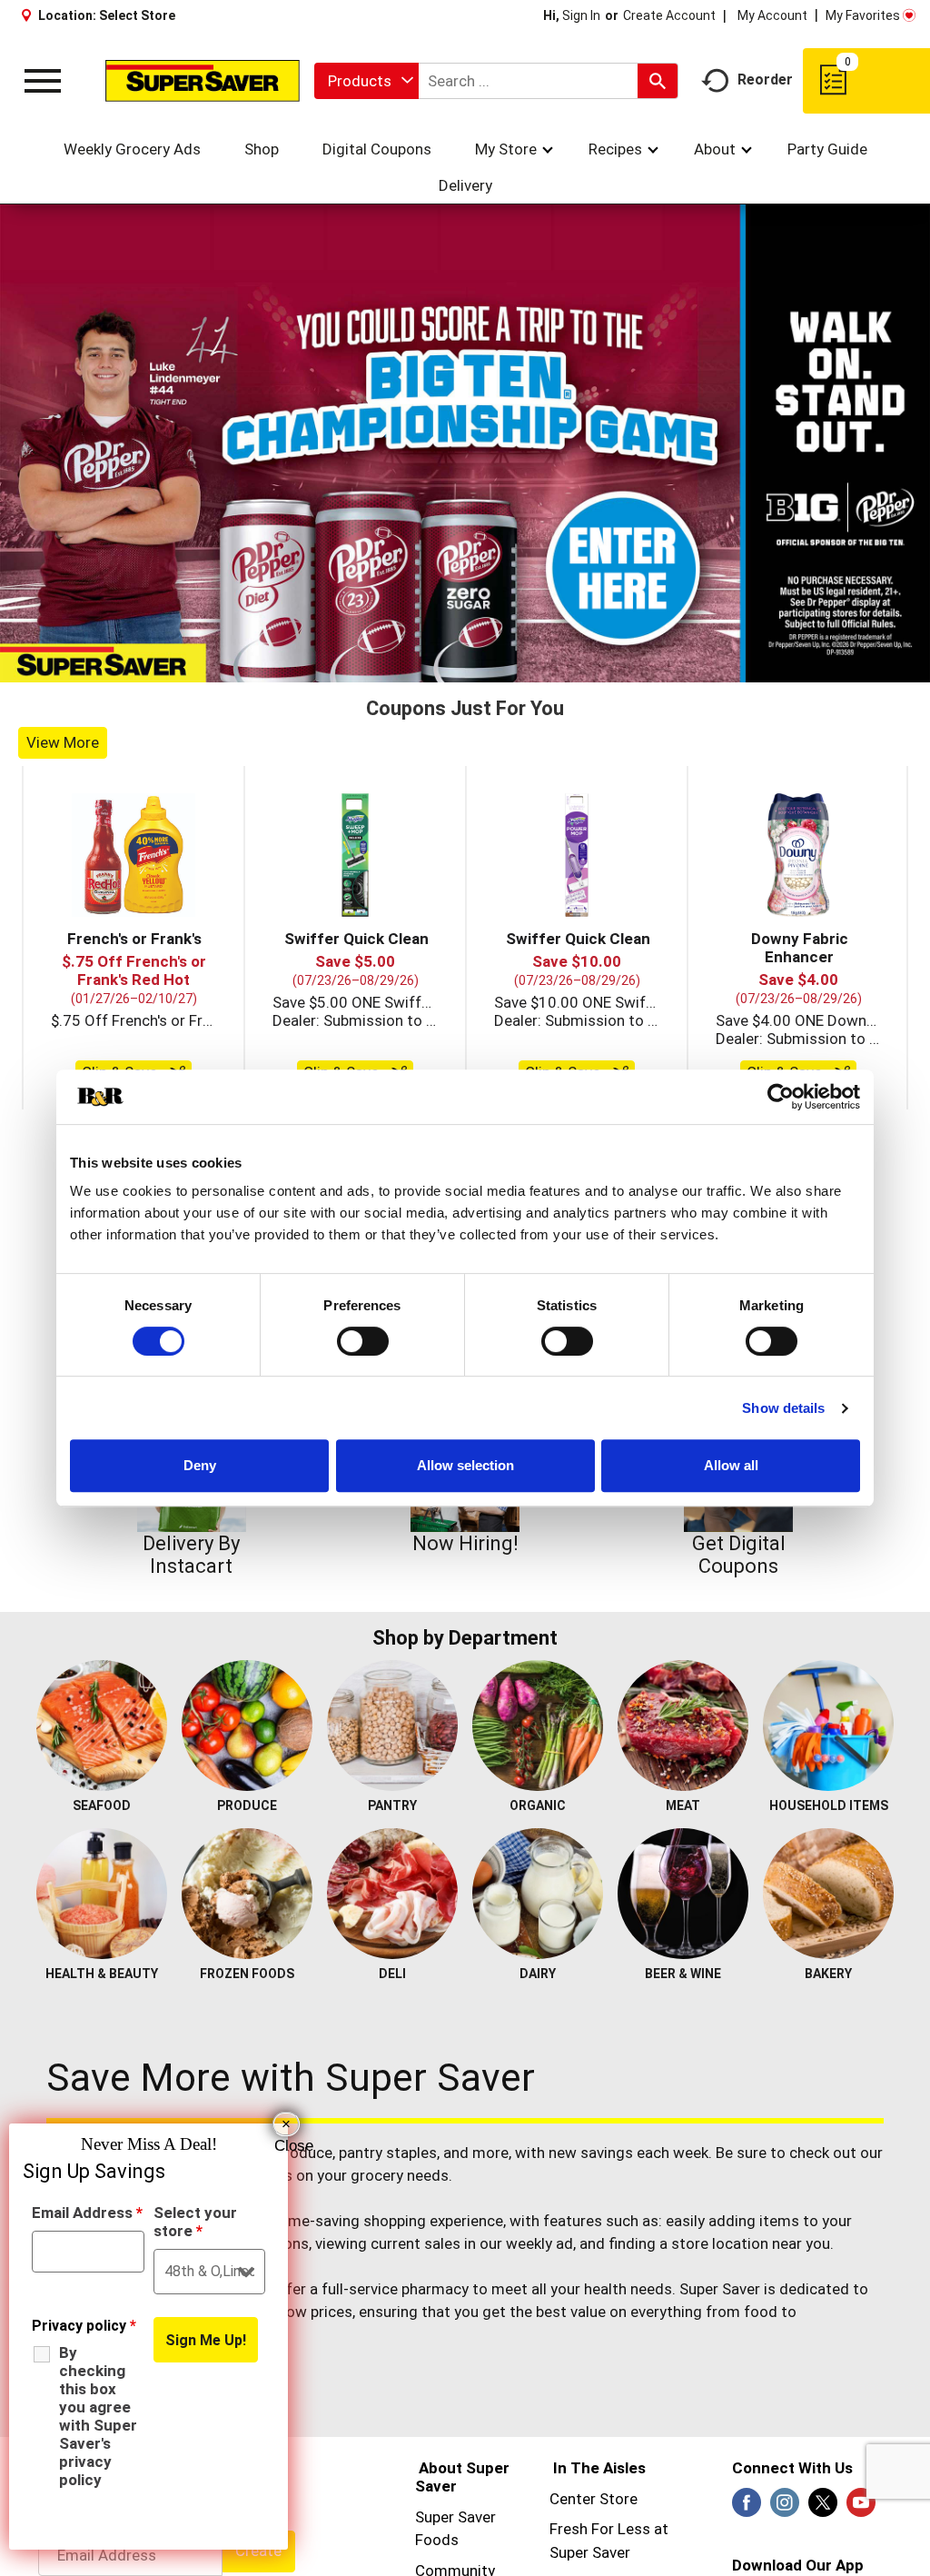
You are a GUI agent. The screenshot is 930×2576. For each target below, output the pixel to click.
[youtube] (861, 2508)
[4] (427, 667)
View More (63, 742)
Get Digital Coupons (739, 1555)
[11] (560, 667)
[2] (389, 667)
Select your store (195, 2222)
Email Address (87, 2213)
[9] (522, 667)
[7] (484, 667)
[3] (408, 667)
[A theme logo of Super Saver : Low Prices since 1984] (203, 80)
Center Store (594, 2499)
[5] (446, 667)
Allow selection (465, 1465)
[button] (134, 855)
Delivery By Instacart (191, 1555)
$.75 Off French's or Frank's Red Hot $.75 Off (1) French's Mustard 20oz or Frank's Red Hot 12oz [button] (134, 1020)
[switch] (363, 1341)
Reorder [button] (765, 80)
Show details (783, 1408)
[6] (465, 667)
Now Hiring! (465, 1543)
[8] (503, 667)
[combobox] (366, 81)
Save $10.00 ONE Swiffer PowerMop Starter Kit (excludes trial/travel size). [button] (577, 1002)
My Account (772, 15)
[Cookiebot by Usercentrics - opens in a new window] (781, 1097)
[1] (370, 667)
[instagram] (785, 2508)
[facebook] (747, 2508)
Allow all (731, 1465)
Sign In (581, 15)
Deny (200, 1465)
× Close (287, 2126)
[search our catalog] (658, 81)
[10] (541, 667)
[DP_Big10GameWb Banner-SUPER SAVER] (465, 443)
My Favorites (863, 15)
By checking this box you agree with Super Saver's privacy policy (98, 2416)
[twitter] (823, 2508)
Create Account (669, 15)
